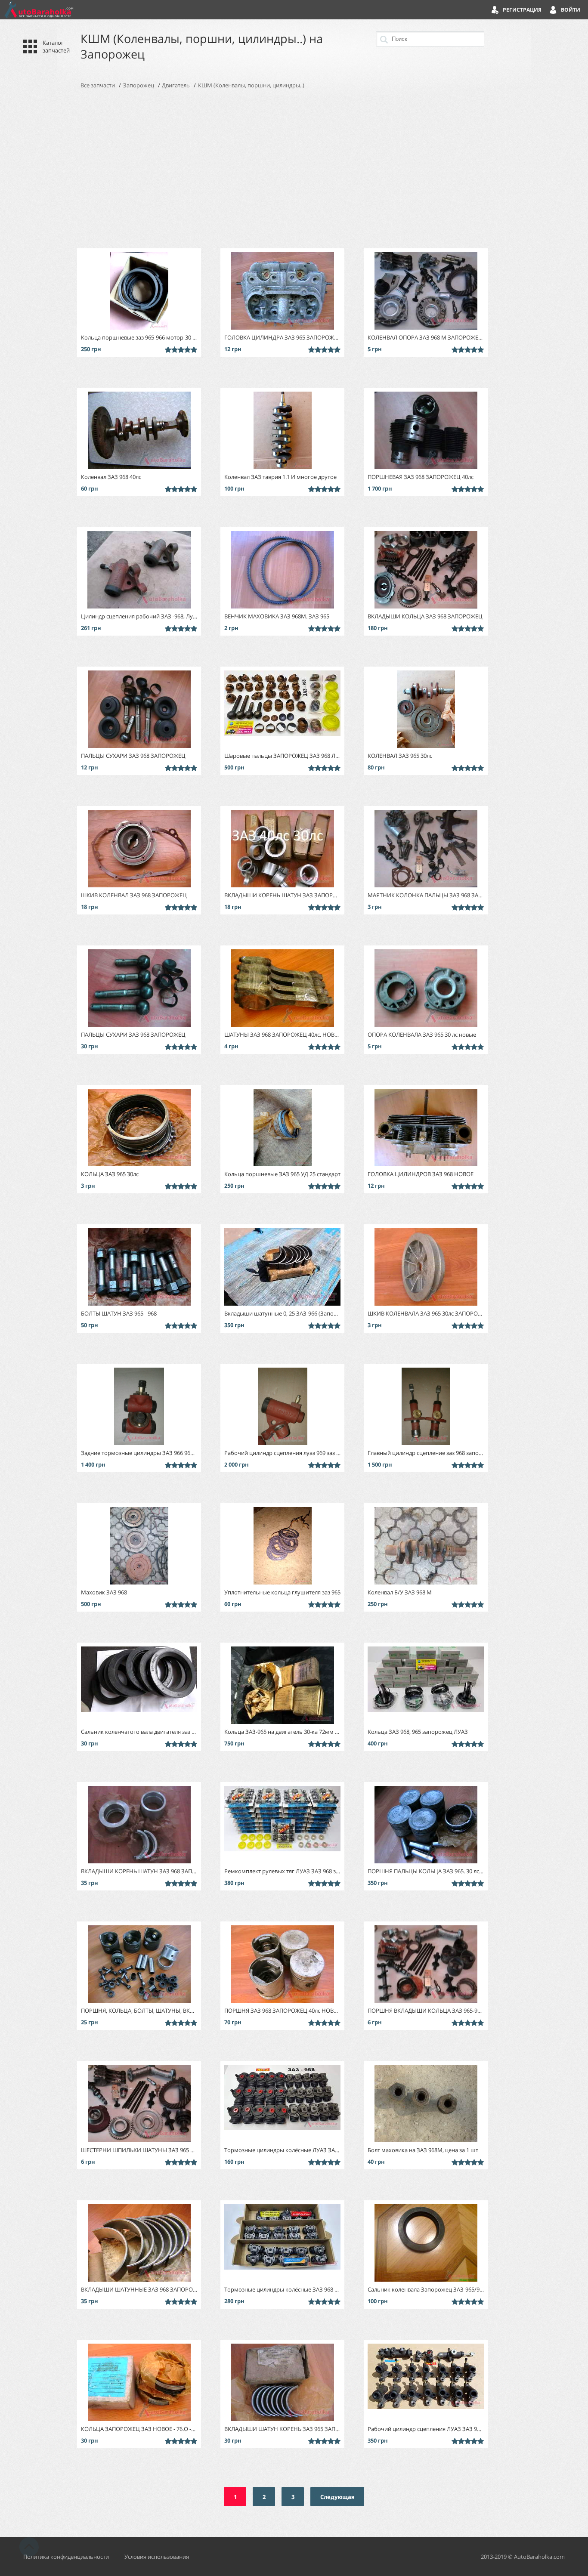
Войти (571, 10)
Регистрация (522, 10)
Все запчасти (98, 85)
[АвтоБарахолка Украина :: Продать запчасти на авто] (39, 10)
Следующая (337, 2497)
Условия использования (157, 2557)
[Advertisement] (294, 169)
